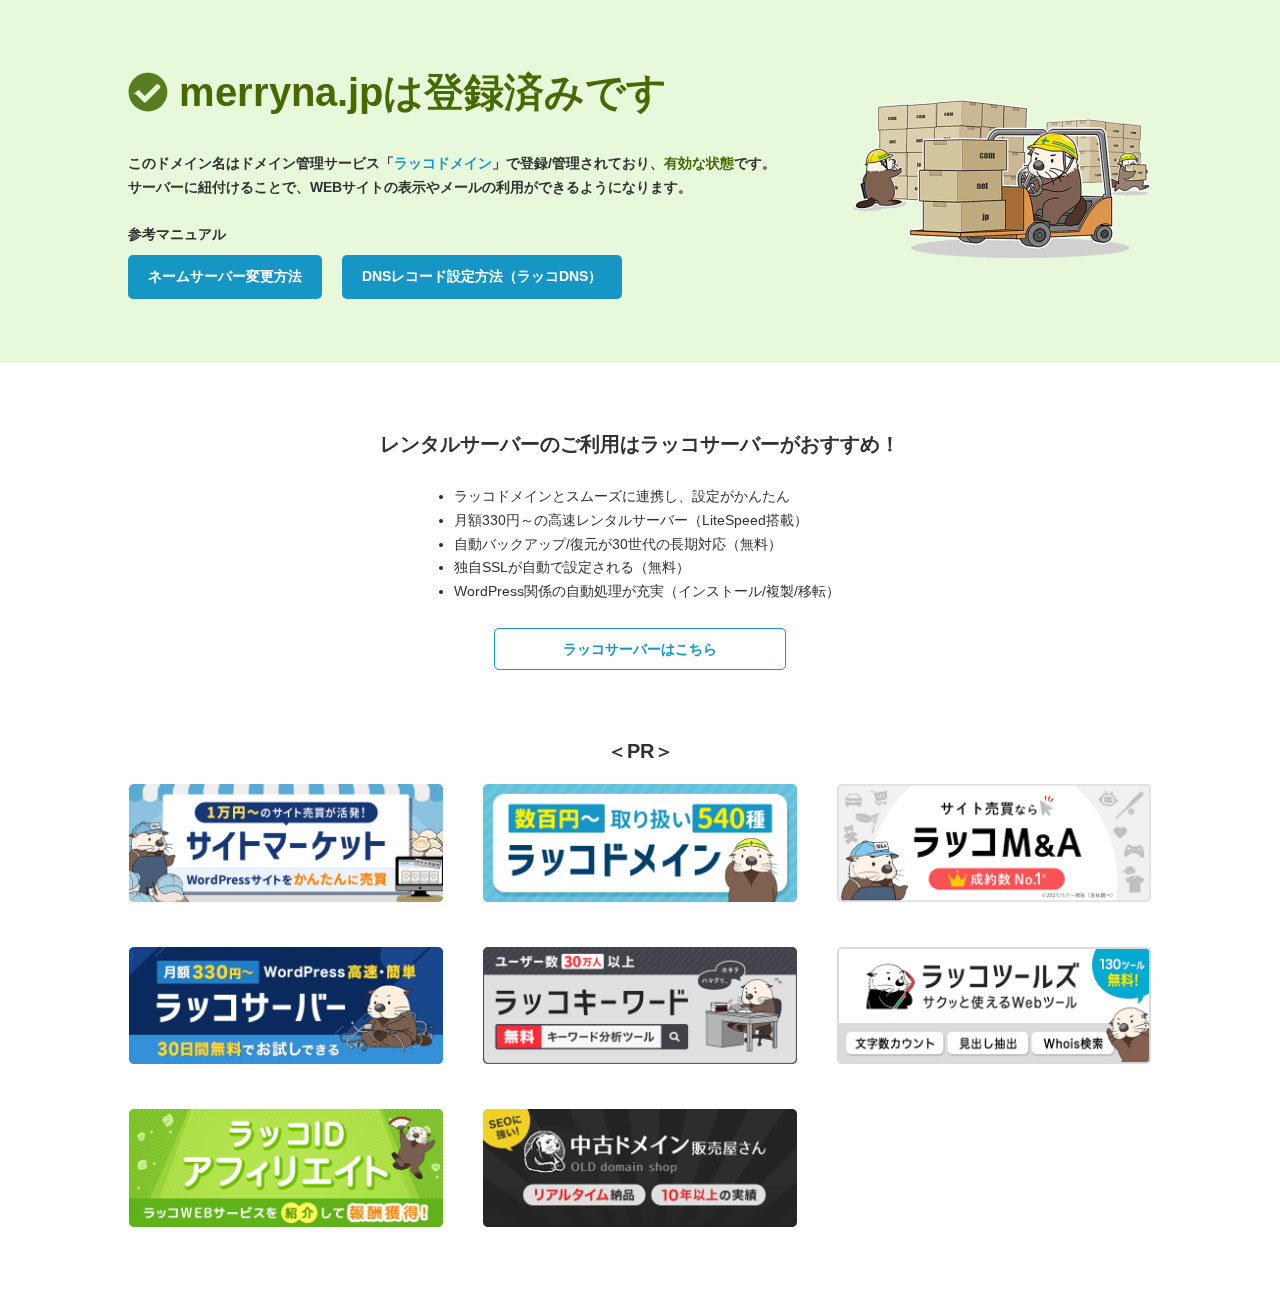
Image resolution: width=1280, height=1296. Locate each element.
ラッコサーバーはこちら (640, 649)
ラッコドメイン (443, 163)
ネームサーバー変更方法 (225, 276)
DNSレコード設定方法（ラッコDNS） (482, 276)
